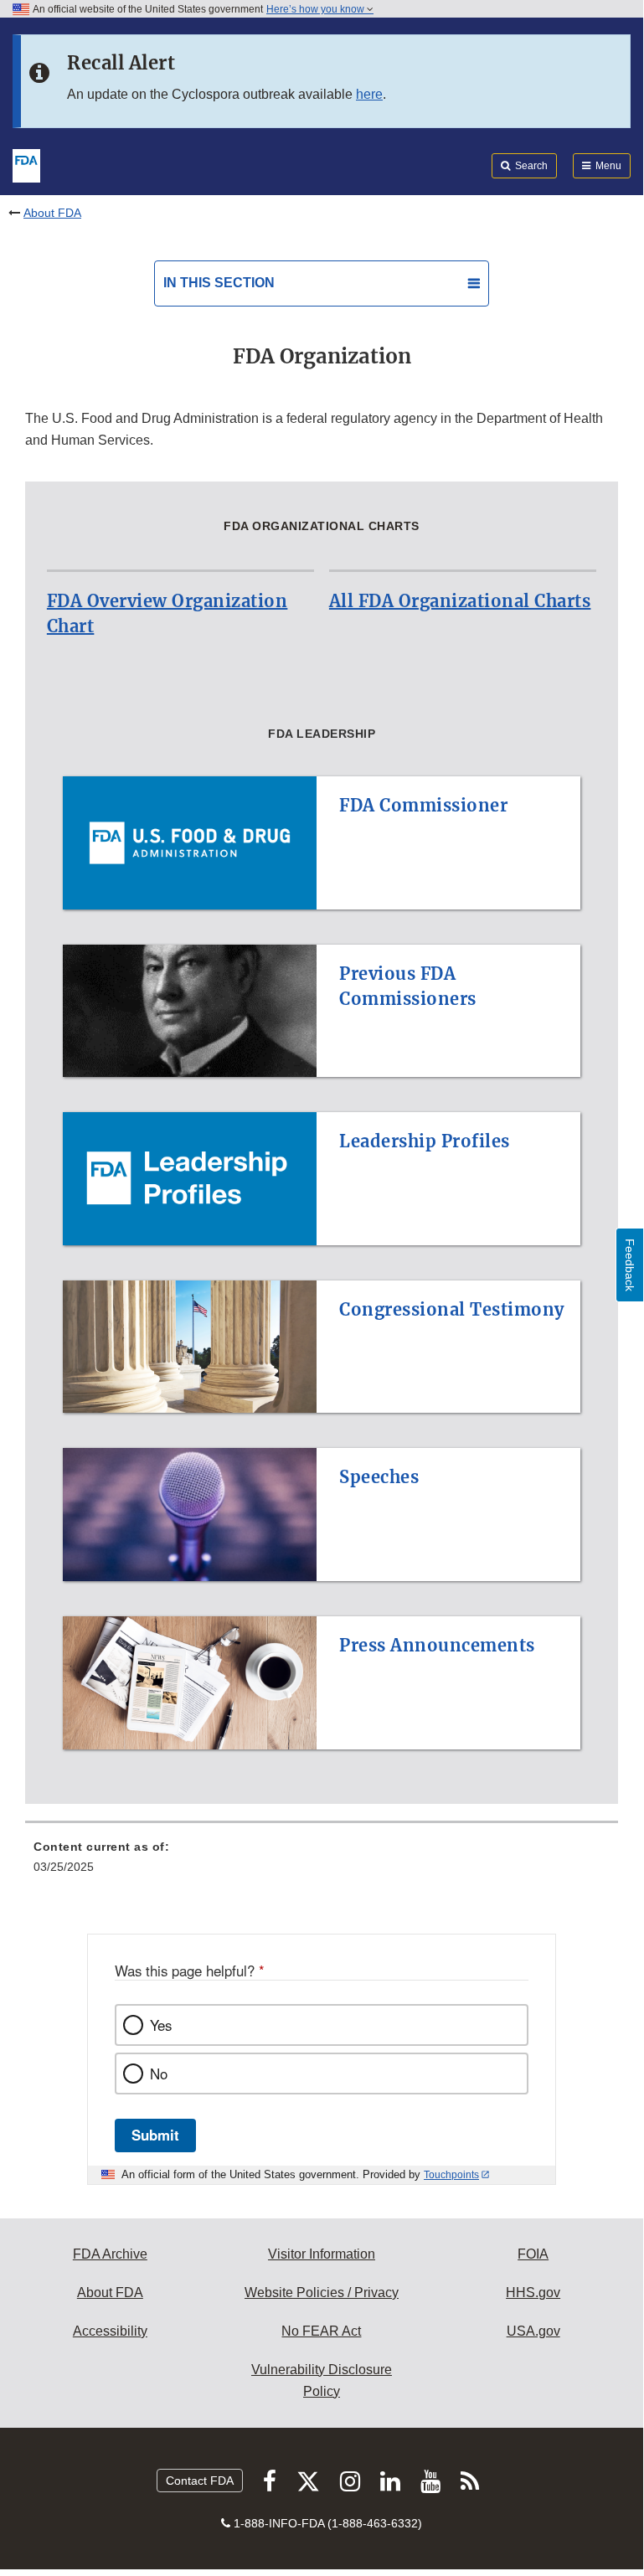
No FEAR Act (321, 2331)
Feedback (630, 1265)
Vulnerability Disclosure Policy (322, 2380)
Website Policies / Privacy (322, 2293)
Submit (155, 2135)
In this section (219, 283)
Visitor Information (322, 2254)
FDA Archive (110, 2254)
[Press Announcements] (322, 1606)
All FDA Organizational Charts (460, 601)
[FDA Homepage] (26, 164)
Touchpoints (451, 2175)
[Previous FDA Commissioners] (322, 935)
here (369, 94)
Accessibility (110, 2331)
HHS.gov (533, 2293)
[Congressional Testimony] (322, 1270)
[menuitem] (322, 1862)
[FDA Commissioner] (322, 766)
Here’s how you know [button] (317, 9)
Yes (161, 2025)
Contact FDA (200, 2481)
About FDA (52, 213)
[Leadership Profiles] (322, 1102)
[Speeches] (322, 1438)
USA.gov (533, 2331)
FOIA (533, 2254)
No (159, 2074)
